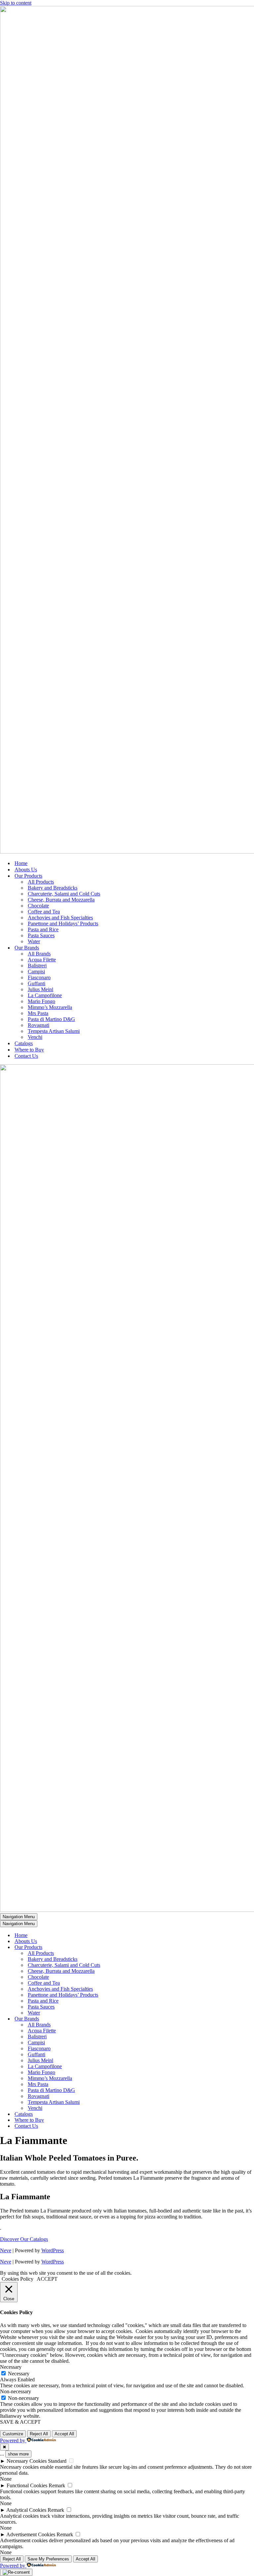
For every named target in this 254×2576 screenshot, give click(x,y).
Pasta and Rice (43, 929)
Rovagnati (39, 1025)
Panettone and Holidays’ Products (63, 923)
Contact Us (26, 1056)
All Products (41, 882)
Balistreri (37, 966)
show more (18, 2454)
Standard (57, 2461)
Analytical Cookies (26, 2510)
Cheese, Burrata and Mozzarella (61, 900)
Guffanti (37, 983)
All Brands (39, 954)
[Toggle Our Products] (116, 1947)
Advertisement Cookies (31, 2534)
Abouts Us (26, 870)
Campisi (36, 972)
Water (34, 941)
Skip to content (16, 3)
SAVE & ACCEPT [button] (20, 2422)
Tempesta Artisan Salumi (54, 1031)
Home (21, 863)
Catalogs (24, 1043)
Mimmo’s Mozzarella (50, 1007)
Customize (13, 2434)
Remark (57, 2485)
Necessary (19, 2374)
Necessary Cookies (27, 2461)
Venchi (35, 1037)
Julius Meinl (41, 989)
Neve (6, 2250)
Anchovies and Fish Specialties (60, 918)
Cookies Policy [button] (18, 2279)
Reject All (39, 2434)
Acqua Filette (42, 960)
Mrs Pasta (38, 1013)
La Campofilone (45, 995)
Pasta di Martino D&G (51, 1019)
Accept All (64, 2434)
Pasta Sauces (41, 935)
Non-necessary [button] (16, 2391)
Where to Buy (29, 1050)
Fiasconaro (39, 977)
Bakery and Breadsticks (53, 888)
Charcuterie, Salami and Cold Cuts (64, 894)
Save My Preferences (48, 2559)
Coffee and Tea (44, 912)
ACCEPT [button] (47, 2279)
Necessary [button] (11, 2367)
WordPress (53, 2250)
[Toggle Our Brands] (116, 2019)
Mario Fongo (42, 1001)
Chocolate (38, 906)
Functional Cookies (27, 2485)
